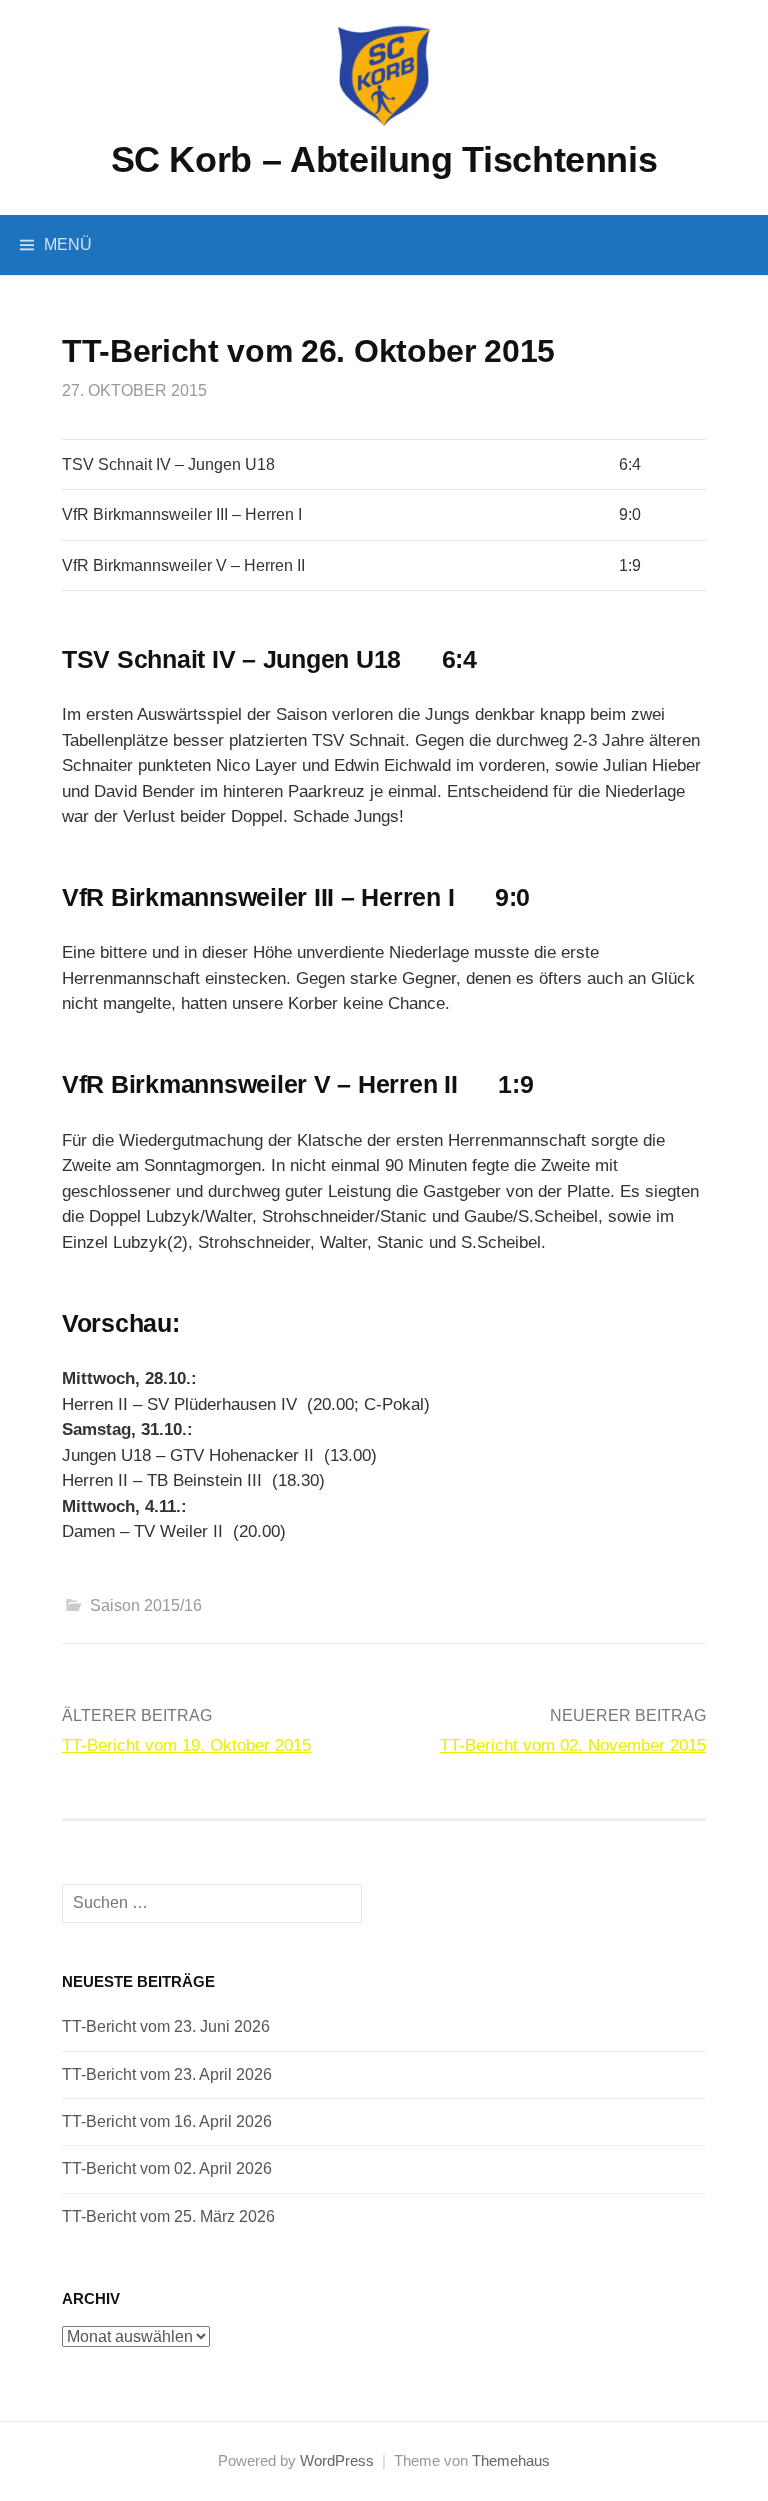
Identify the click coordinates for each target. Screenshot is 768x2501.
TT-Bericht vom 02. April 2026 (167, 2168)
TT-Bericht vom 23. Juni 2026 (166, 2026)
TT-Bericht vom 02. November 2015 (573, 1745)
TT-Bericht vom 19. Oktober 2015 (186, 1745)
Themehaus (511, 2461)
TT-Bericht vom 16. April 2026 (167, 2121)
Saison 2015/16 (146, 1605)
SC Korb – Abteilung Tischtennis (384, 159)
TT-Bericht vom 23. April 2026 (167, 2074)
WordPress (337, 2461)
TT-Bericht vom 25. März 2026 (168, 2216)
